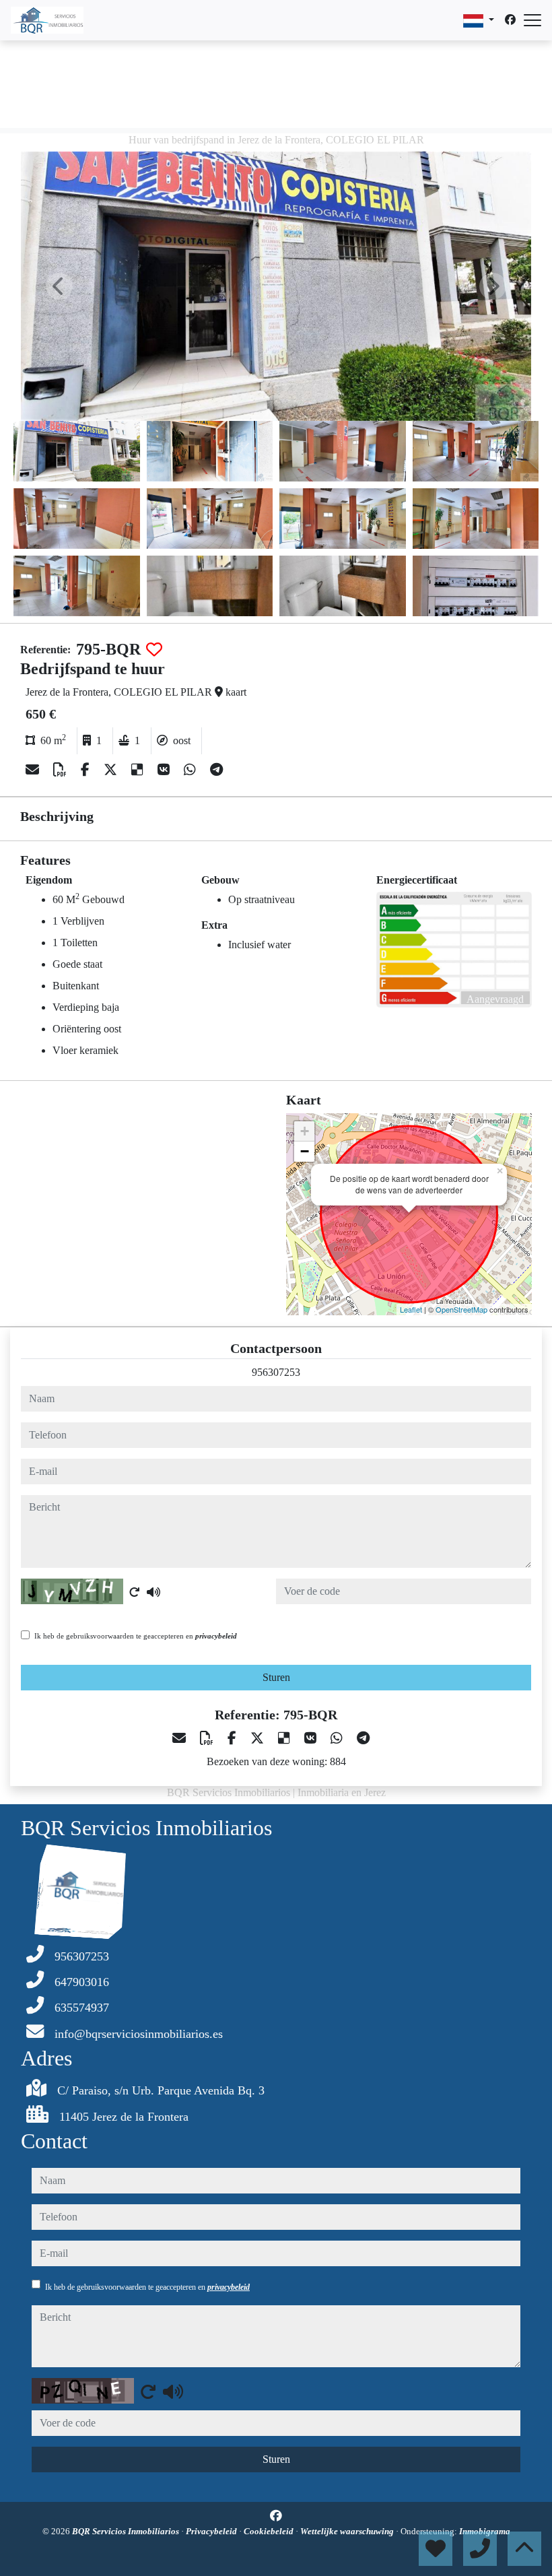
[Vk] (165, 770)
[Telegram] (216, 770)
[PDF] (62, 770)
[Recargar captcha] (135, 1592)
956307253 (276, 1372)
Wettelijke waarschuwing (348, 2531)
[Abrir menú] (532, 20)
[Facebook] (510, 20)
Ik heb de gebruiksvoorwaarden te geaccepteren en (136, 1636)
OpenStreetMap (461, 1309)
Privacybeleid (212, 2531)
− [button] (305, 1151)
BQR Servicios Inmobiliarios (127, 2531)
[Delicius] (139, 770)
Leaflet (411, 1309)
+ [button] (305, 1131)
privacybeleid (216, 1636)
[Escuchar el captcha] (153, 1592)
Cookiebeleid (270, 2531)
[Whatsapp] (192, 770)
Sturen (276, 1677)
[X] (112, 770)
